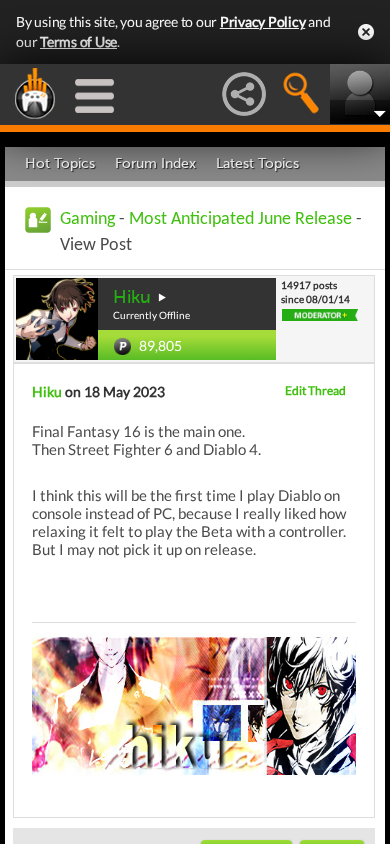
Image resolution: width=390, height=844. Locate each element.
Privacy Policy (263, 21)
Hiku (132, 297)
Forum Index (155, 163)
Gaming (87, 219)
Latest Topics (257, 163)
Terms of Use (78, 41)
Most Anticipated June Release (240, 219)
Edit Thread (315, 390)
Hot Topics (60, 163)
